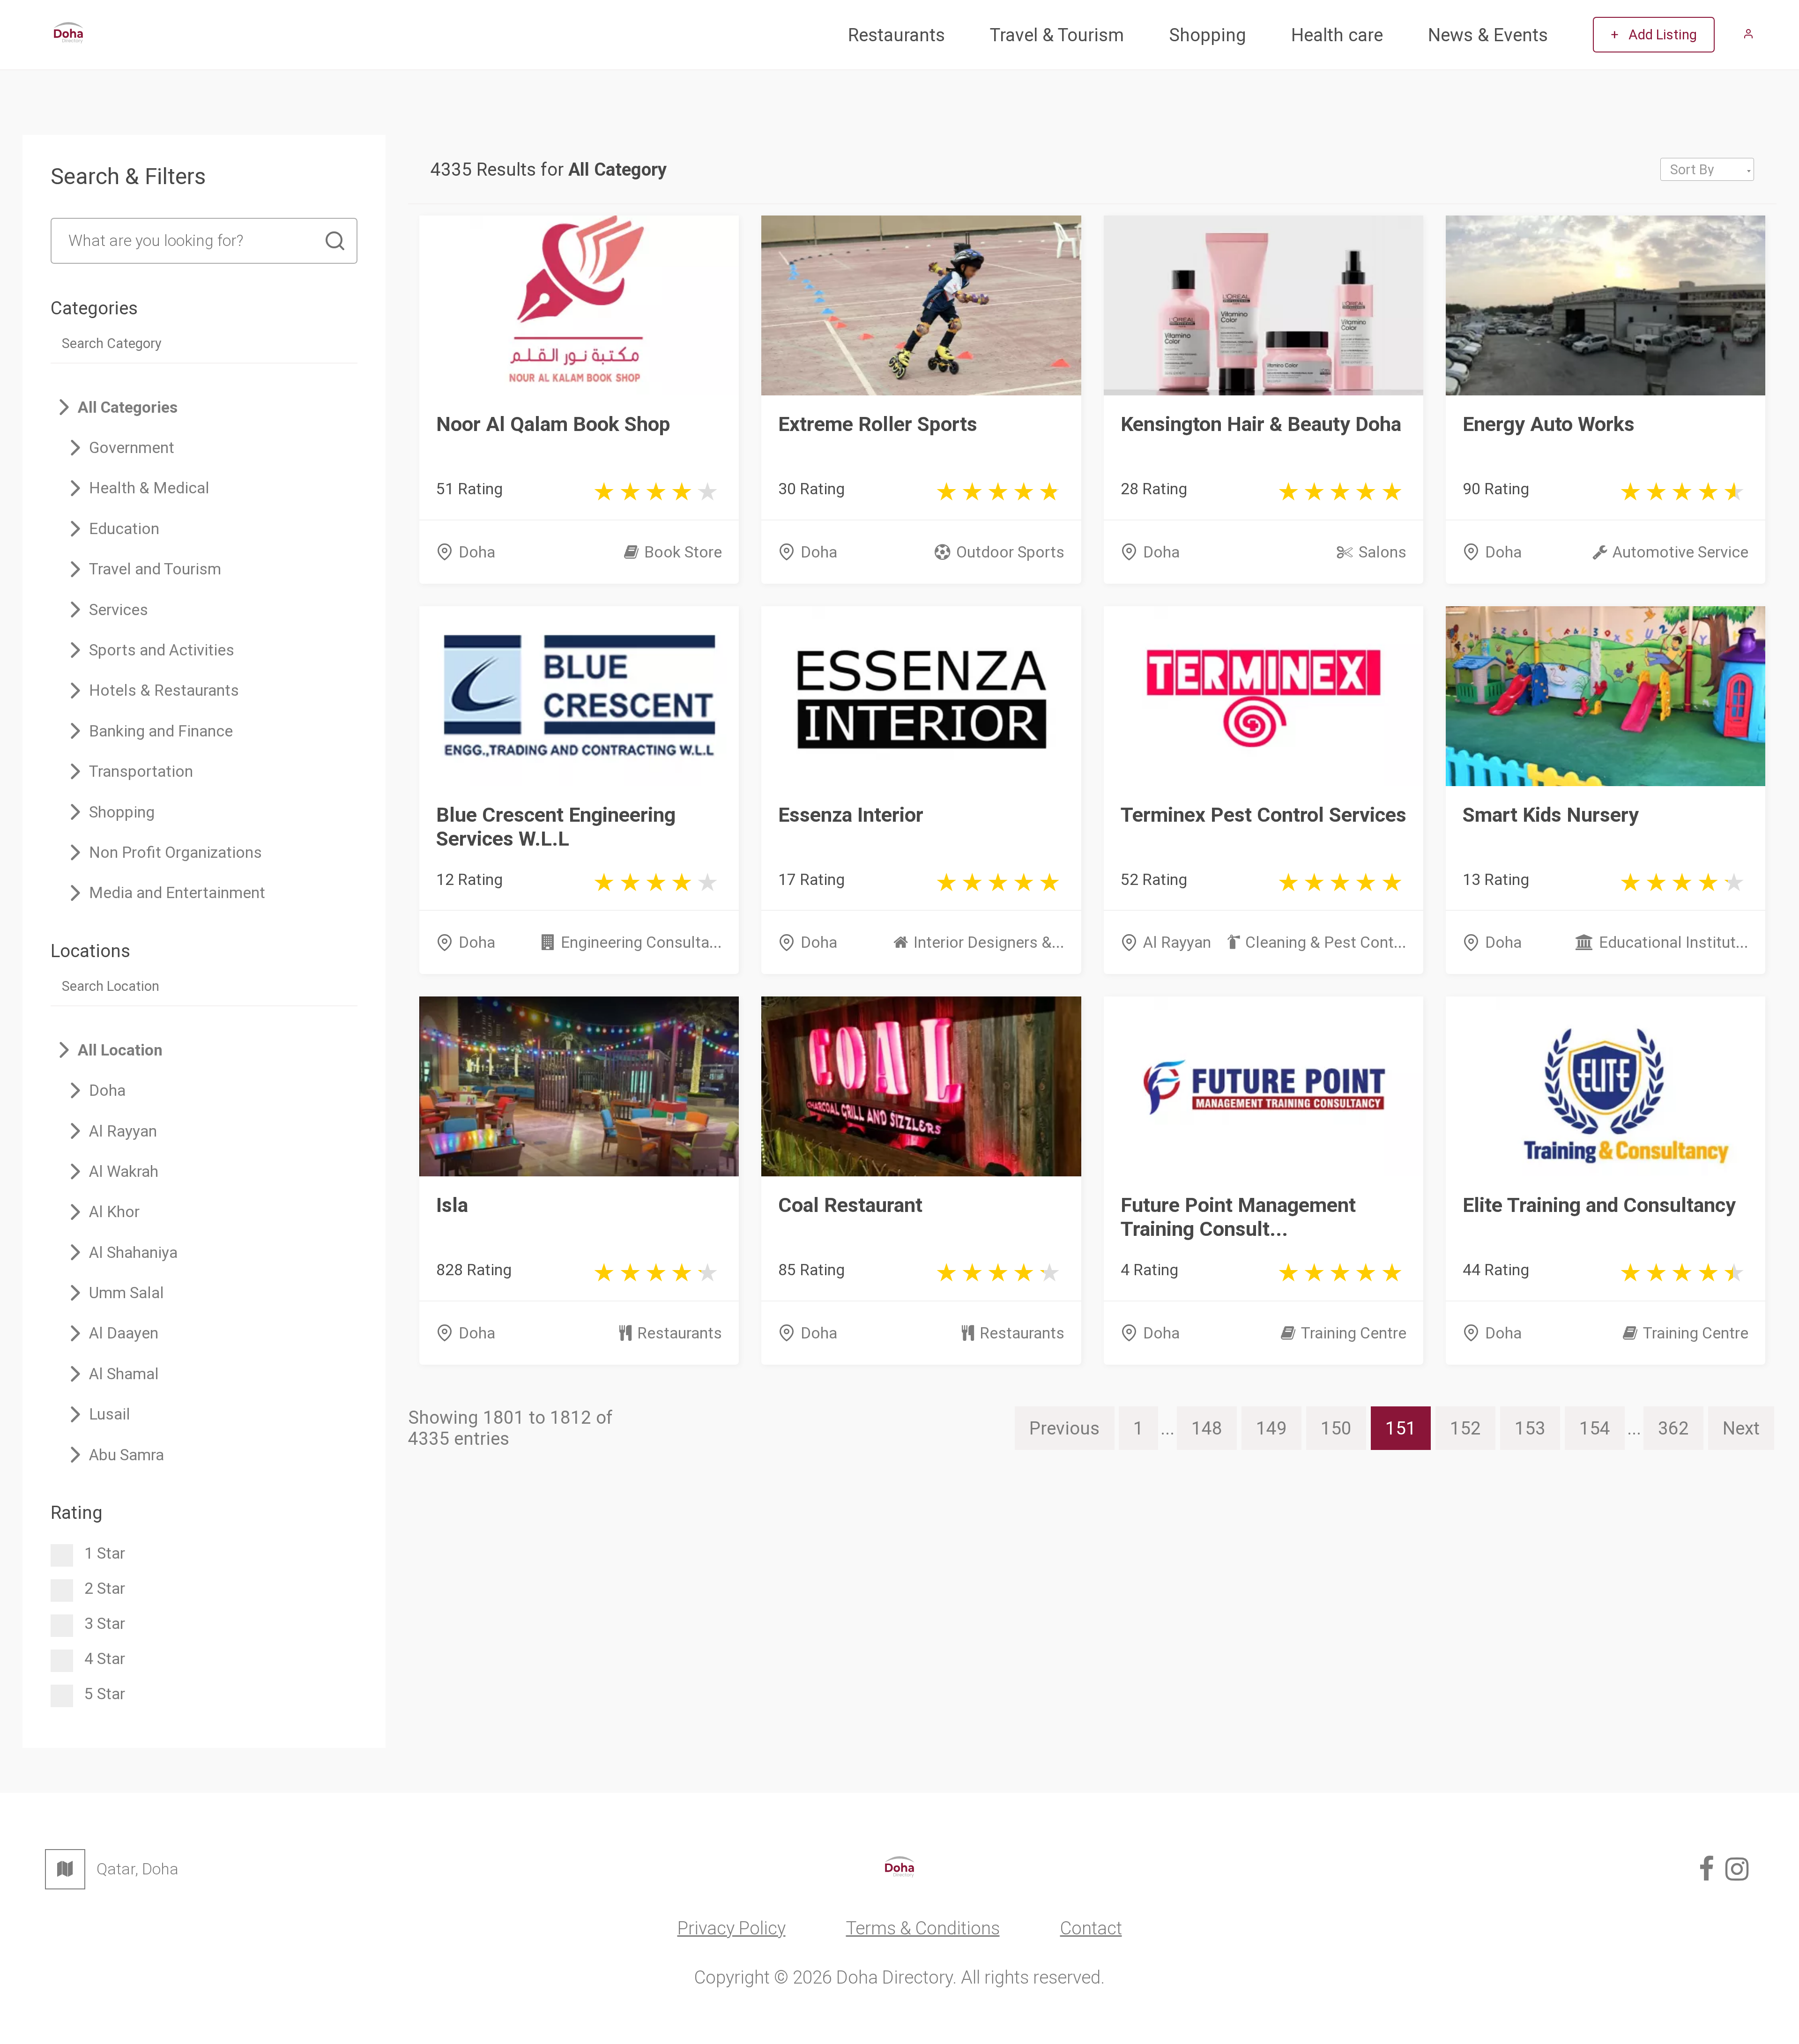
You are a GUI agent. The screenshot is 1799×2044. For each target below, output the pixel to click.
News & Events (1488, 35)
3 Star (105, 1624)
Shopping (1208, 35)
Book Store (683, 552)
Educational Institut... (1674, 942)
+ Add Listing (1654, 35)
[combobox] (1707, 169)
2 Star (105, 1588)
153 (1530, 1428)
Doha (477, 552)
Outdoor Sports (1010, 552)
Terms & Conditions (923, 1928)
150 (1336, 1428)
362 (1673, 1428)
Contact (1091, 1928)
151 (1401, 1428)
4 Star (105, 1659)
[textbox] (1707, 170)
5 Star (105, 1694)
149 (1271, 1428)
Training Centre (1354, 1333)
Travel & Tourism (1057, 35)
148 (1207, 1428)
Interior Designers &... (989, 942)
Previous (1064, 1428)
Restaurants (896, 35)
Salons (1383, 552)
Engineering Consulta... (641, 942)
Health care (1337, 35)
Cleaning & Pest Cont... (1326, 942)
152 (1465, 1428)
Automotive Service (1680, 552)
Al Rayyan (1177, 942)
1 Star (105, 1553)
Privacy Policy (732, 1928)
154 (1595, 1428)
